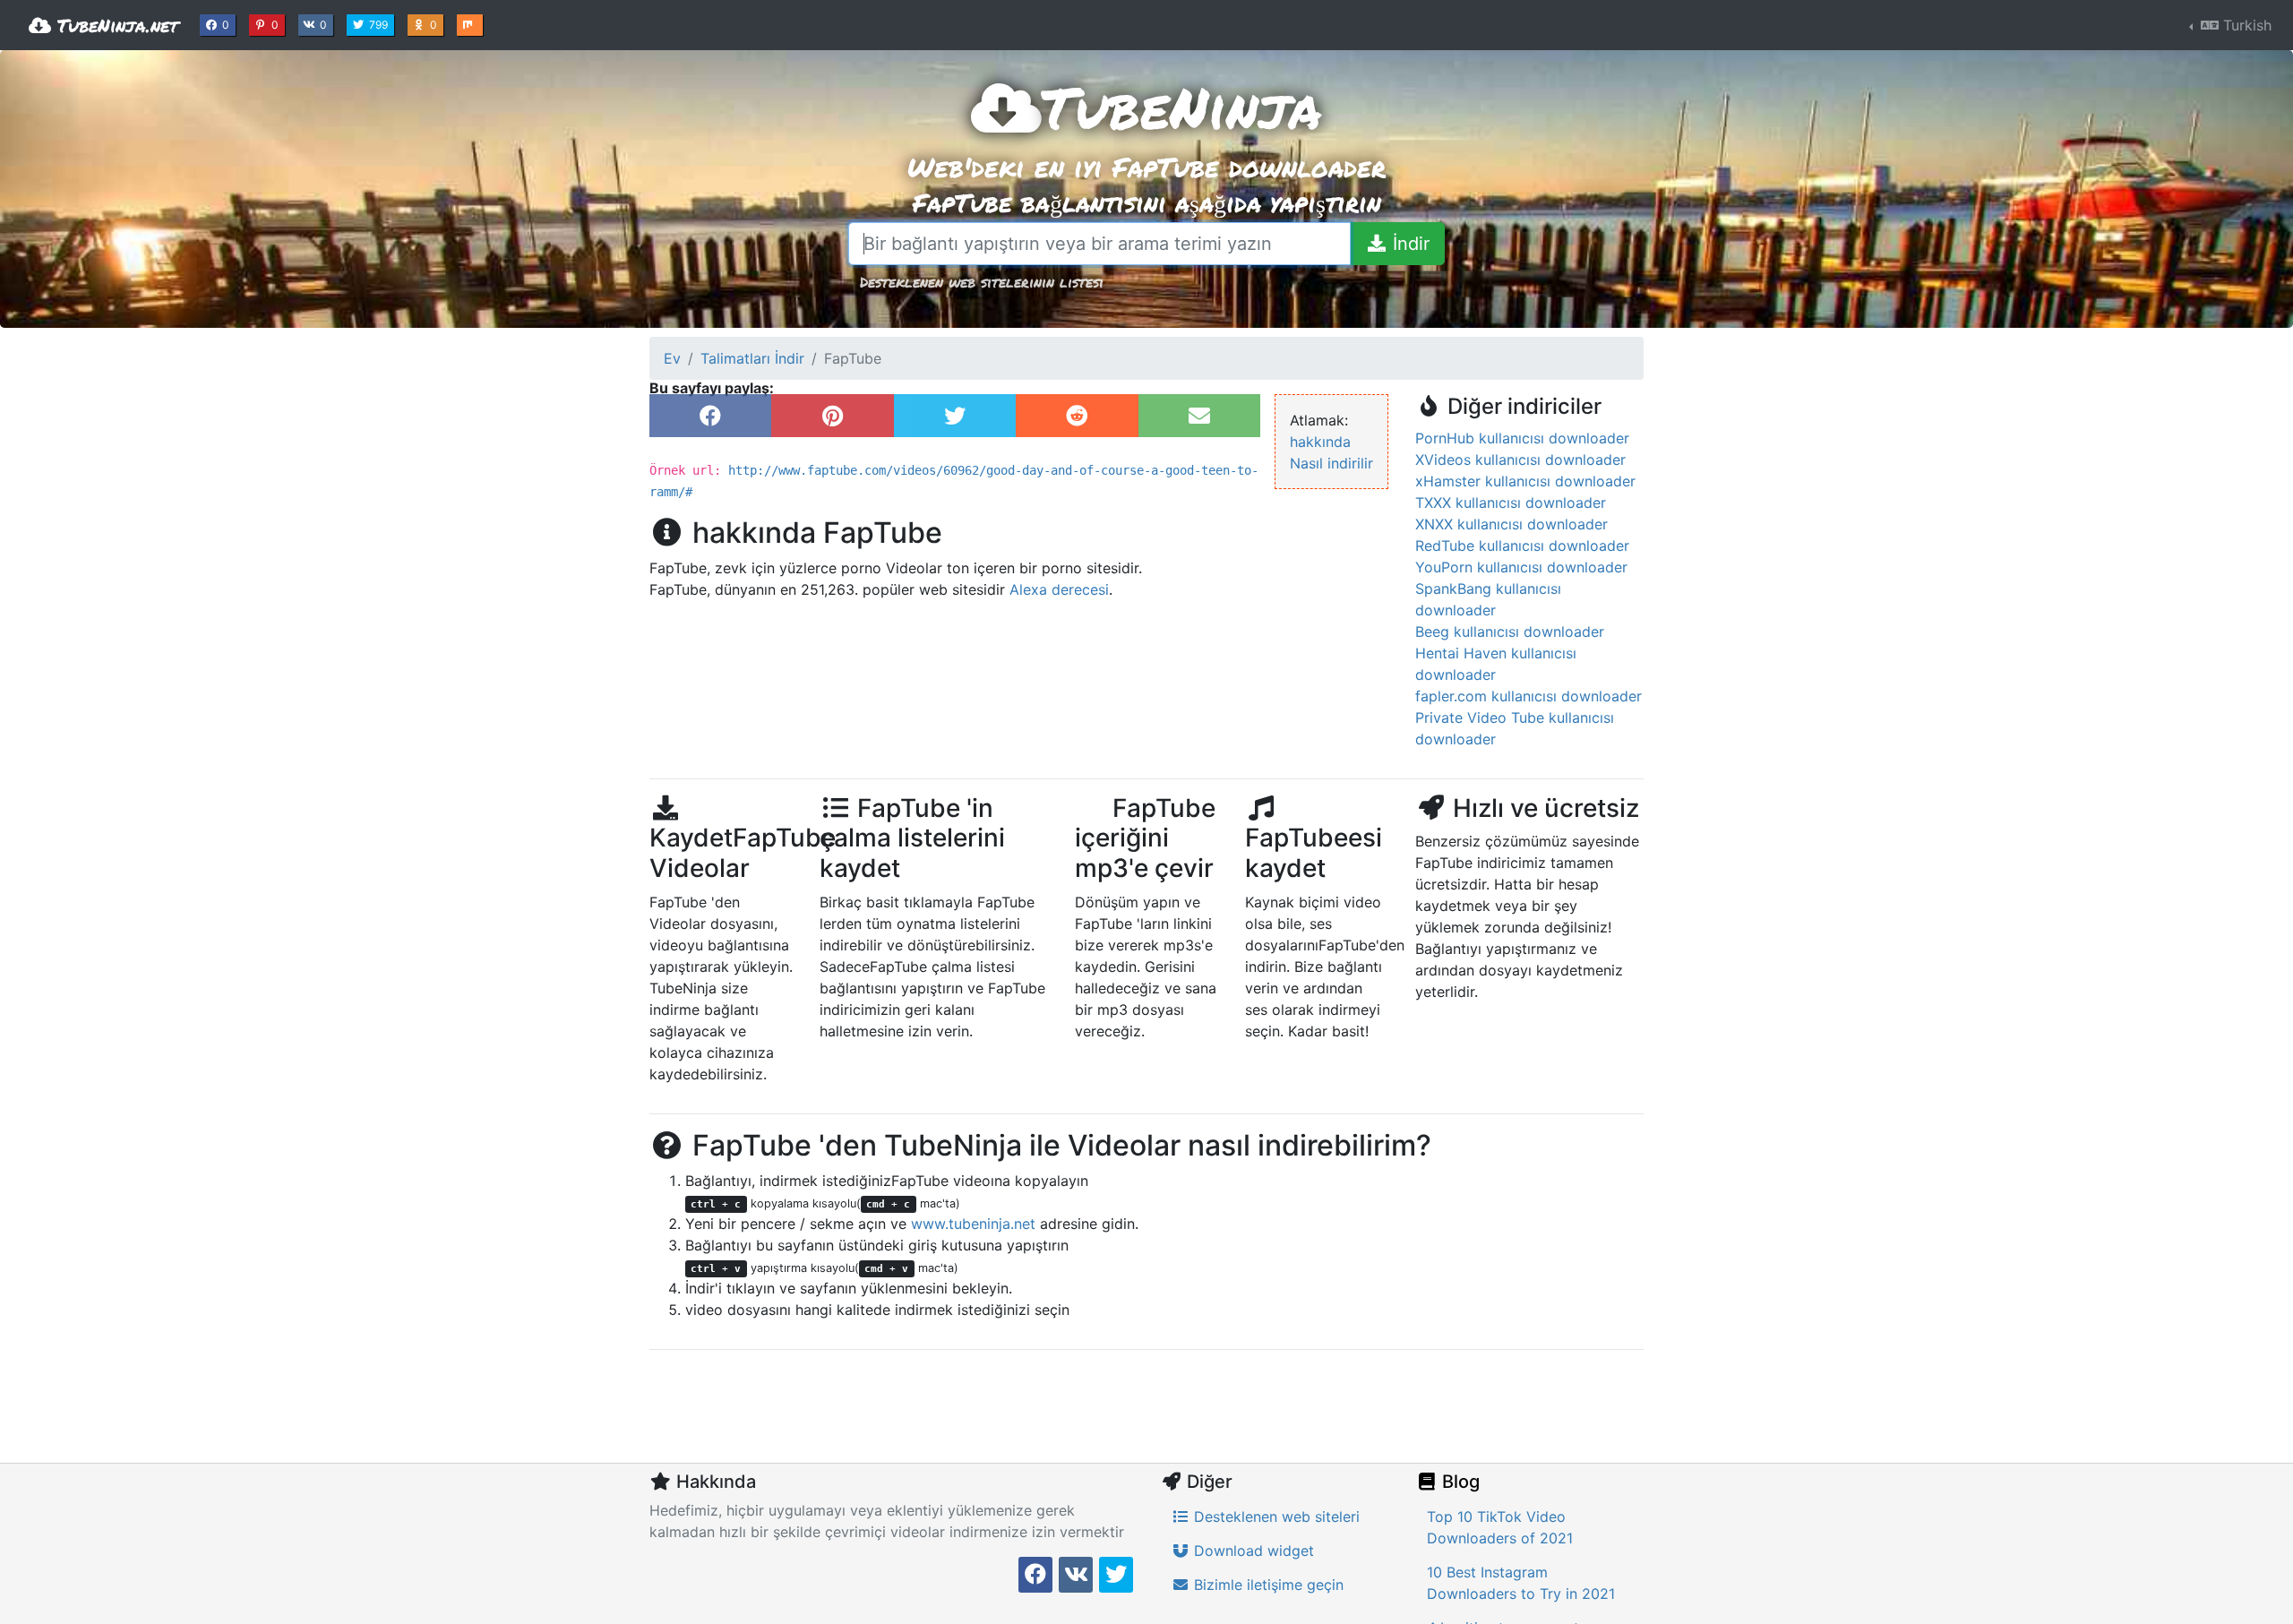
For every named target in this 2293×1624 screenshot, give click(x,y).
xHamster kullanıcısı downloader (1525, 481)
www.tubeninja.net (973, 1224)
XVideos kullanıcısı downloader (1520, 460)
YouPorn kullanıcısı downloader (1521, 567)
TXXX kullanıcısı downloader (1511, 503)
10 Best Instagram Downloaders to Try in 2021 (1521, 1583)
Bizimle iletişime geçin (1267, 1585)
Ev (672, 358)
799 (380, 24)
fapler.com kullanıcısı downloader (1529, 696)
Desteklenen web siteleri (1275, 1517)
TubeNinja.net (115, 25)
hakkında (1320, 442)
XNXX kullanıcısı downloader (1511, 524)
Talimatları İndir (752, 358)
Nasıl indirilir (1331, 463)
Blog (1459, 1482)
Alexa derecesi (1059, 589)
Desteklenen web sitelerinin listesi (982, 282)
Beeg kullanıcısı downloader (1510, 632)
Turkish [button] (2245, 25)
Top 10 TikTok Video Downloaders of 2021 (1500, 1527)
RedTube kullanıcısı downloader (1522, 546)
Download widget (1252, 1551)
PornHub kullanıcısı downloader (1522, 438)
